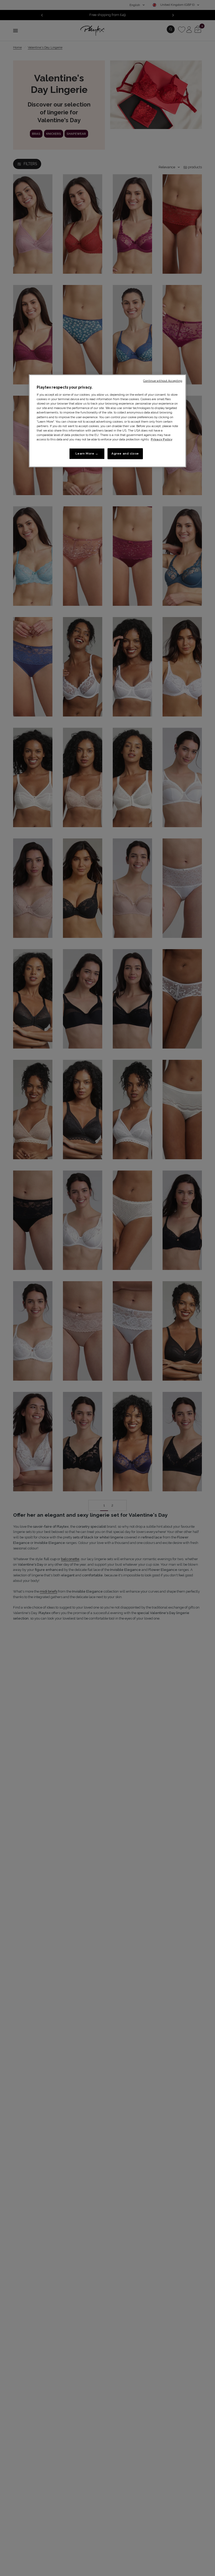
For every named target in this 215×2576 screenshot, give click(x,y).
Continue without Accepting (163, 380)
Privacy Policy (162, 439)
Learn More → (87, 453)
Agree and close (125, 453)
